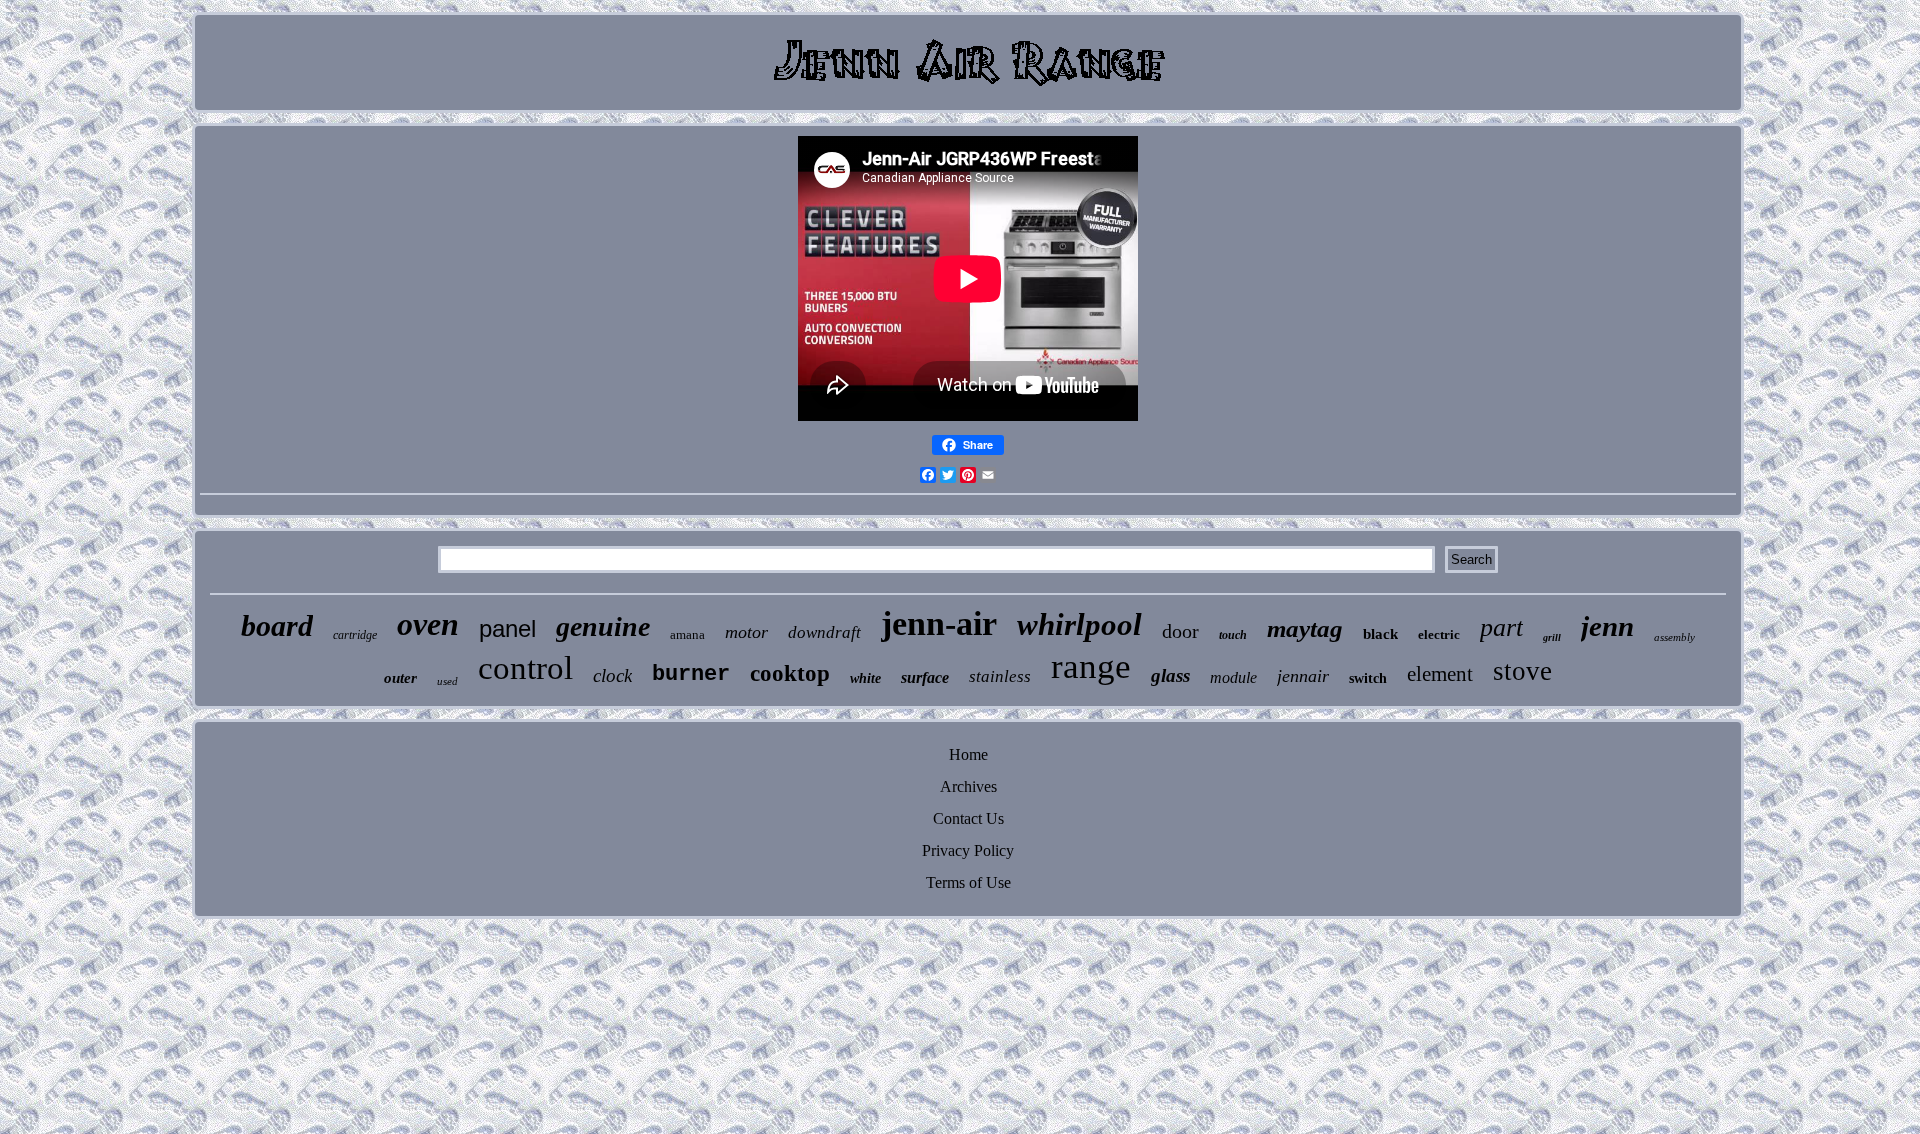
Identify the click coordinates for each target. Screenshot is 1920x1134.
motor (746, 632)
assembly (1674, 637)
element (1440, 674)
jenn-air (939, 623)
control (525, 668)
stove (1522, 671)
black (1380, 634)
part (1501, 627)
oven (428, 624)
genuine (603, 626)
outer (400, 678)
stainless (1000, 676)
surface (925, 677)
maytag (1305, 628)
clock (612, 675)
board (277, 625)
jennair (1303, 676)
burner (691, 674)
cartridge (355, 635)
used (447, 681)
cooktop (790, 673)
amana (687, 634)
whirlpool (1079, 624)
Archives (968, 786)
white (865, 678)
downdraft (824, 632)
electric (1439, 634)
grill (1552, 637)
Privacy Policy (968, 850)
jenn (1607, 626)
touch (1233, 635)
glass (1170, 675)
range (1091, 666)
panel (507, 628)
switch (1368, 678)
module (1233, 677)
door (1180, 631)
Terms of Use (968, 882)
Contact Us (968, 818)
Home (968, 754)
